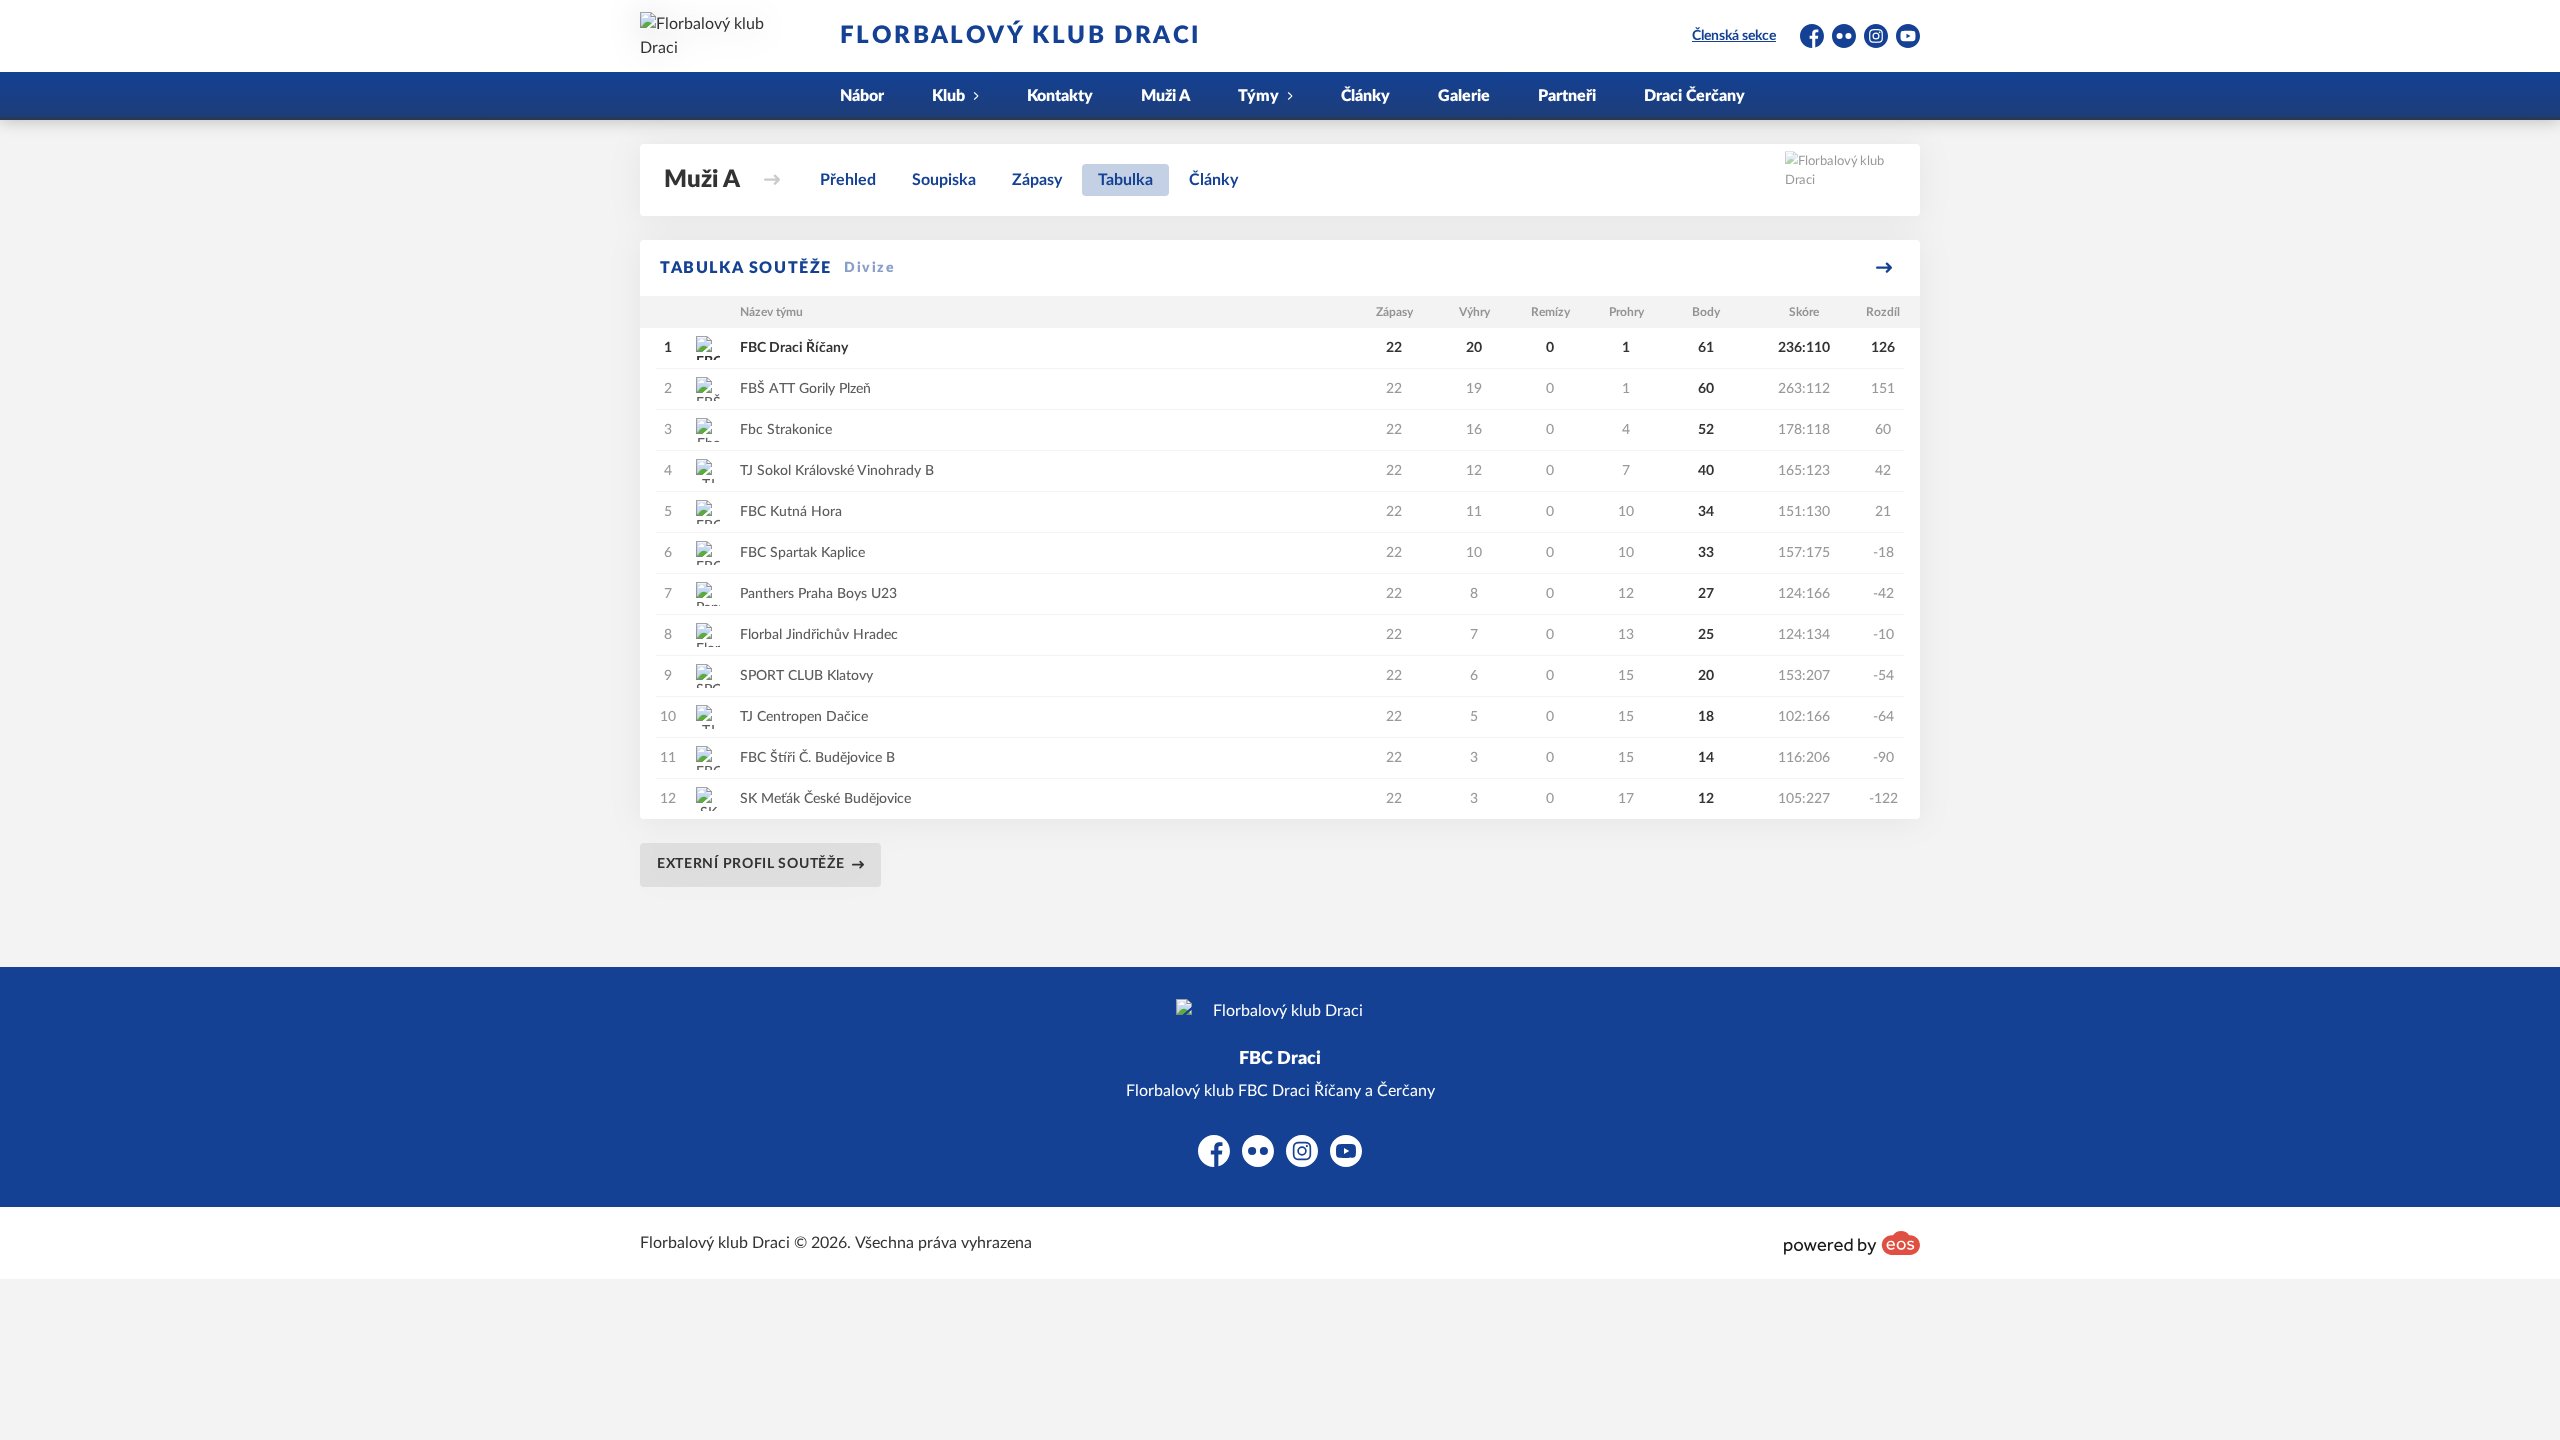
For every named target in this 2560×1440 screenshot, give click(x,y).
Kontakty (1060, 96)
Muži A (1165, 96)
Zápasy (1037, 180)
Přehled (848, 180)
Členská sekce (1734, 36)
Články (1365, 96)
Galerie (1464, 96)
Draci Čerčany (1694, 96)
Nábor (862, 96)
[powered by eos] (1852, 1243)
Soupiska (944, 180)
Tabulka (1125, 180)
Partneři (1567, 96)
